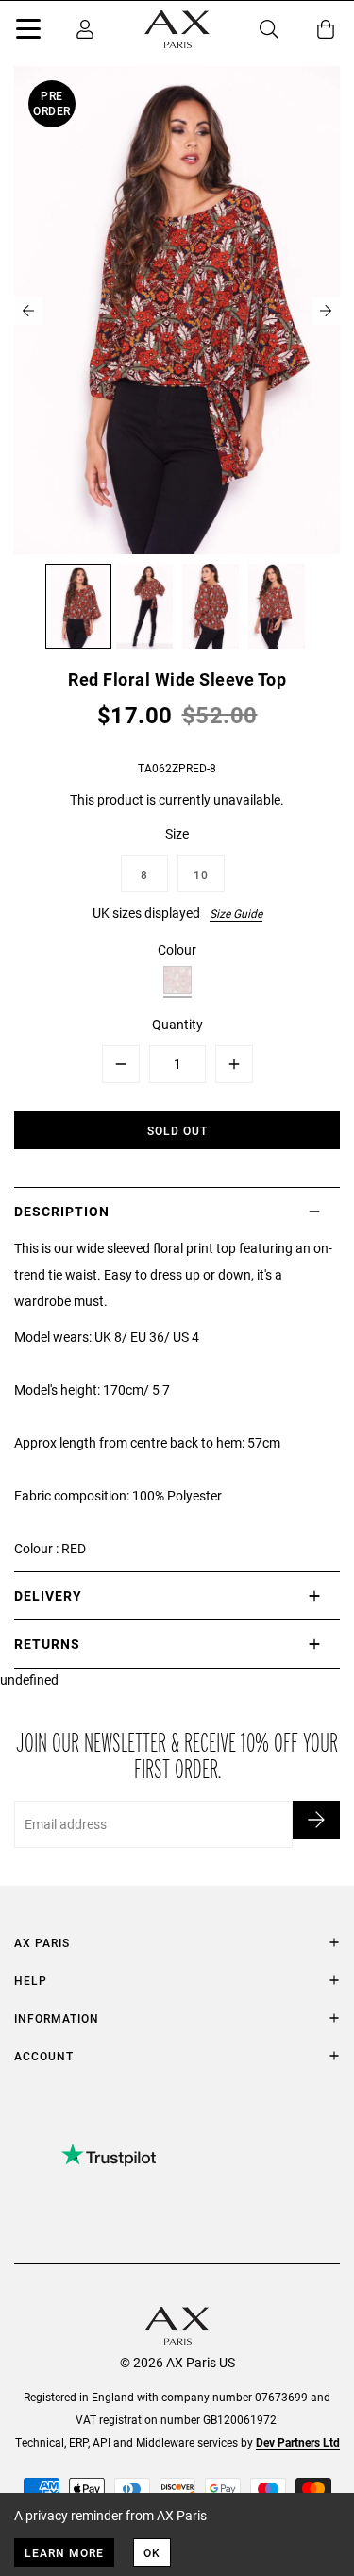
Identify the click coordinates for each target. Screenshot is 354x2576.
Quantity (177, 1024)
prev (28, 311)
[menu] (28, 32)
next (326, 311)
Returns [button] (47, 1644)
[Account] (85, 29)
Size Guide (236, 913)
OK (152, 2552)
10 (201, 874)
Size (177, 833)
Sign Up (316, 1820)
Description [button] (62, 1211)
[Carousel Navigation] (177, 311)
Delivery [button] (48, 1595)
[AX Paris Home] (177, 29)
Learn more (64, 2552)
